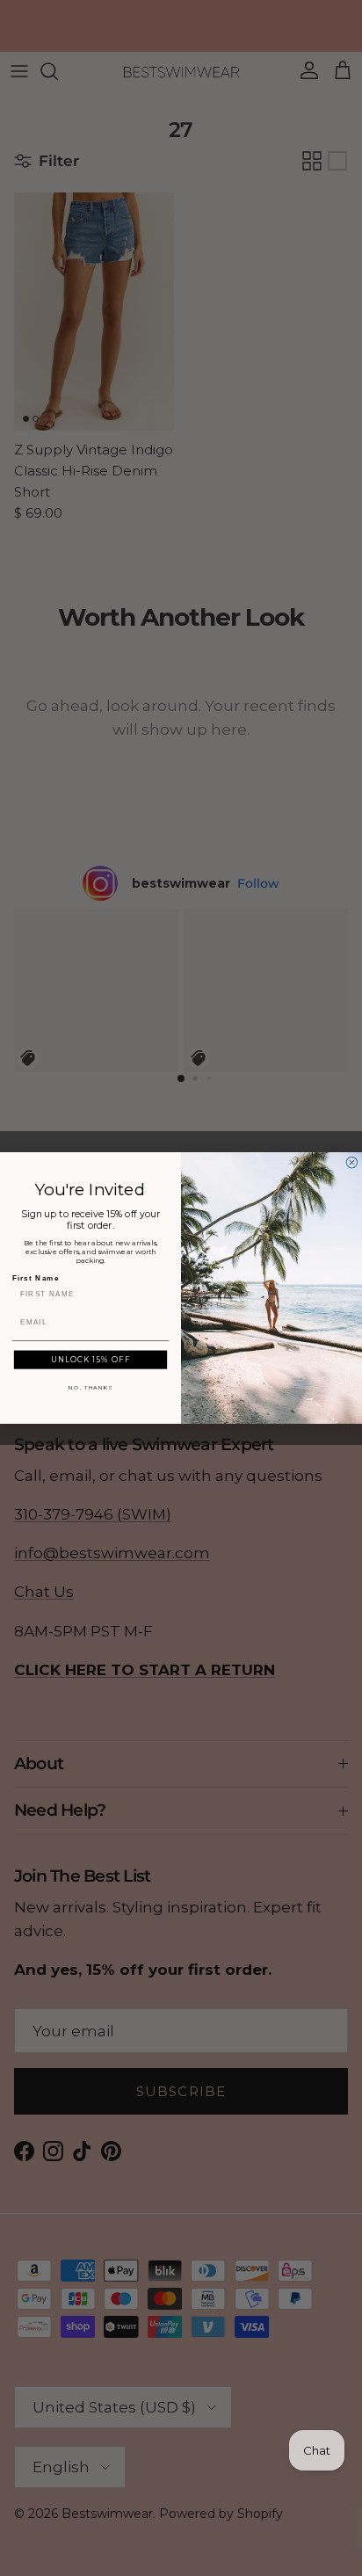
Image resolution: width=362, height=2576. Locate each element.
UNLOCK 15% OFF (90, 1360)
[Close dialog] (352, 1162)
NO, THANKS (90, 1388)
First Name (36, 1277)
